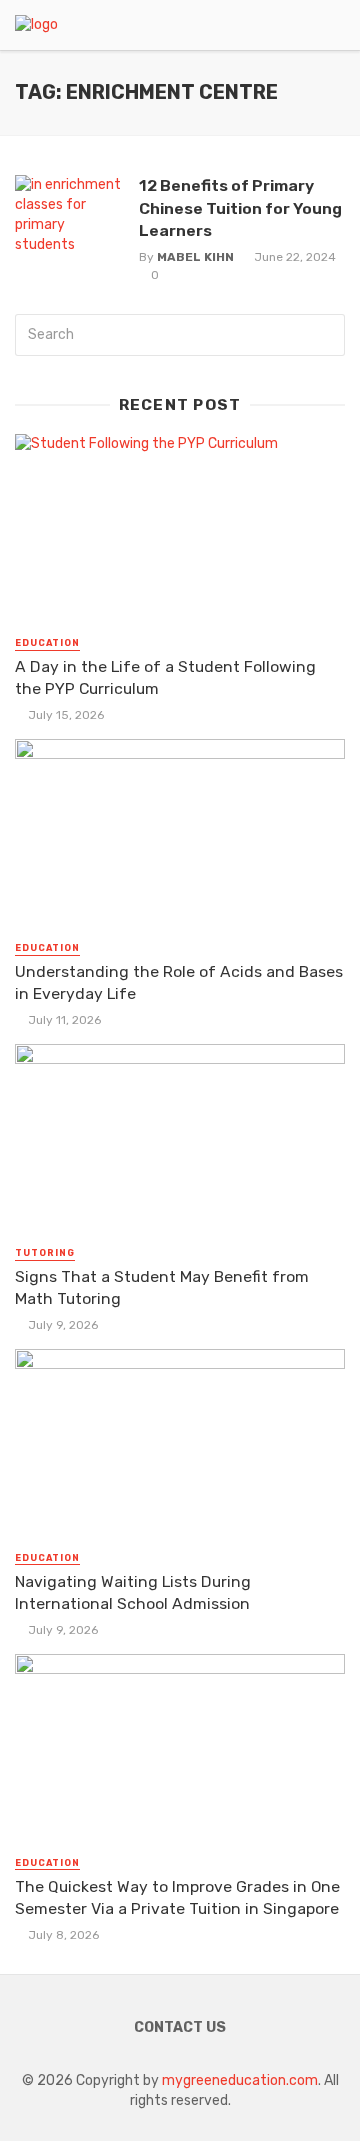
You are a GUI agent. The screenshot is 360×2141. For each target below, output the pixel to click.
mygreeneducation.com (240, 2080)
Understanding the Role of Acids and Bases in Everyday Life (179, 982)
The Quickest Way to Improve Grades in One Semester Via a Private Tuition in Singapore (177, 1897)
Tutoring (45, 1253)
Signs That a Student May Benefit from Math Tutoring (162, 1287)
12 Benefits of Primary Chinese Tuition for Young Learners (240, 207)
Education (47, 643)
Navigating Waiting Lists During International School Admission (133, 1592)
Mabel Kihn (195, 257)
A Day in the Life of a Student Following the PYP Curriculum (165, 677)
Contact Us (180, 2027)
